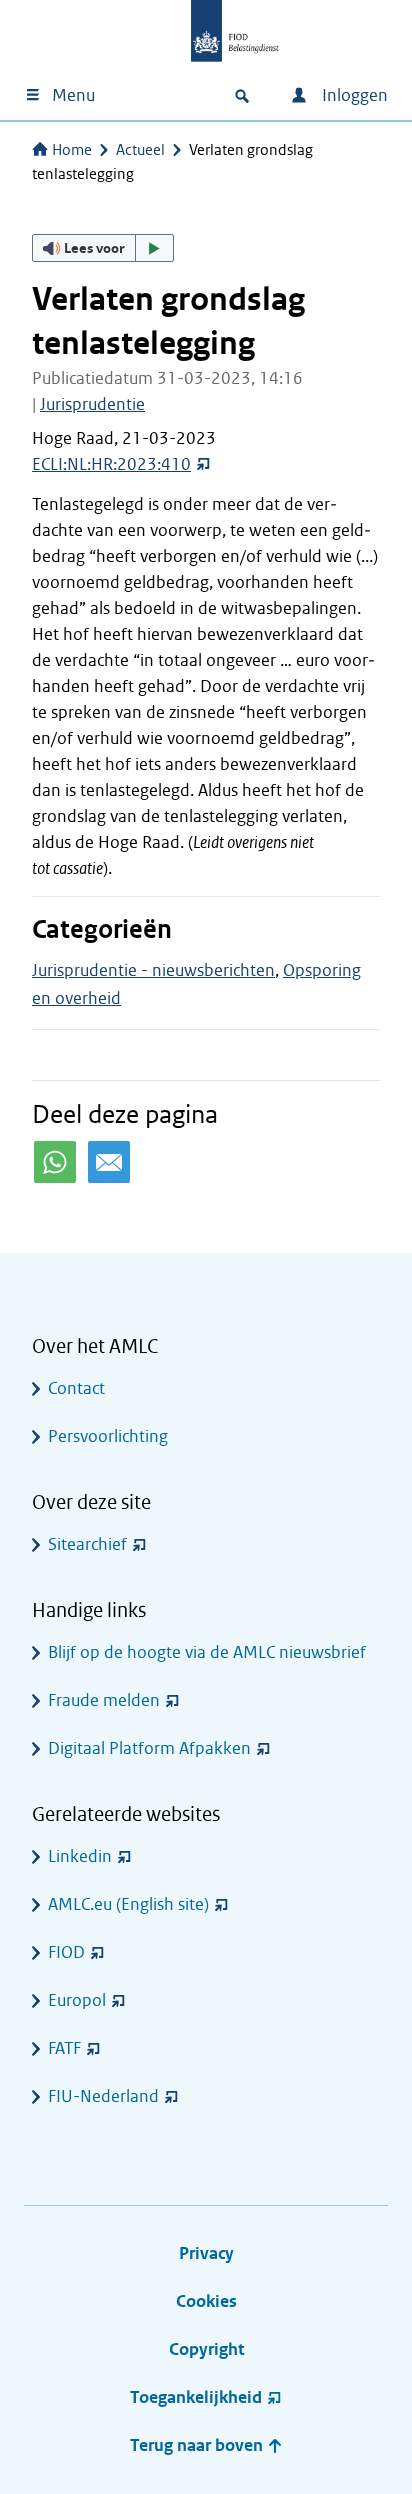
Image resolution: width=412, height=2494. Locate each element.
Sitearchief (87, 1544)
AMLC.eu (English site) (128, 1904)
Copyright (206, 2349)
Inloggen (353, 95)
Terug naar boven (198, 2445)
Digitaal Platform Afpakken (149, 1748)
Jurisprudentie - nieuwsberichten (153, 970)
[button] (103, 248)
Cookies (206, 2301)
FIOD (66, 1952)
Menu (73, 95)
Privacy (206, 2253)
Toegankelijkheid (196, 2397)
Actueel (140, 150)
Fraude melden (104, 1700)
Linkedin (80, 1856)
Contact (76, 1388)
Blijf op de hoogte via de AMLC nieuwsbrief (207, 1652)
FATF (64, 2048)
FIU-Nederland (103, 2096)
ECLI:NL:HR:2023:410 (111, 464)
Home (72, 150)
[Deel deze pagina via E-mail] (109, 1162)
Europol (77, 2000)
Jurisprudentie (92, 404)
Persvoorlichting (108, 1436)
